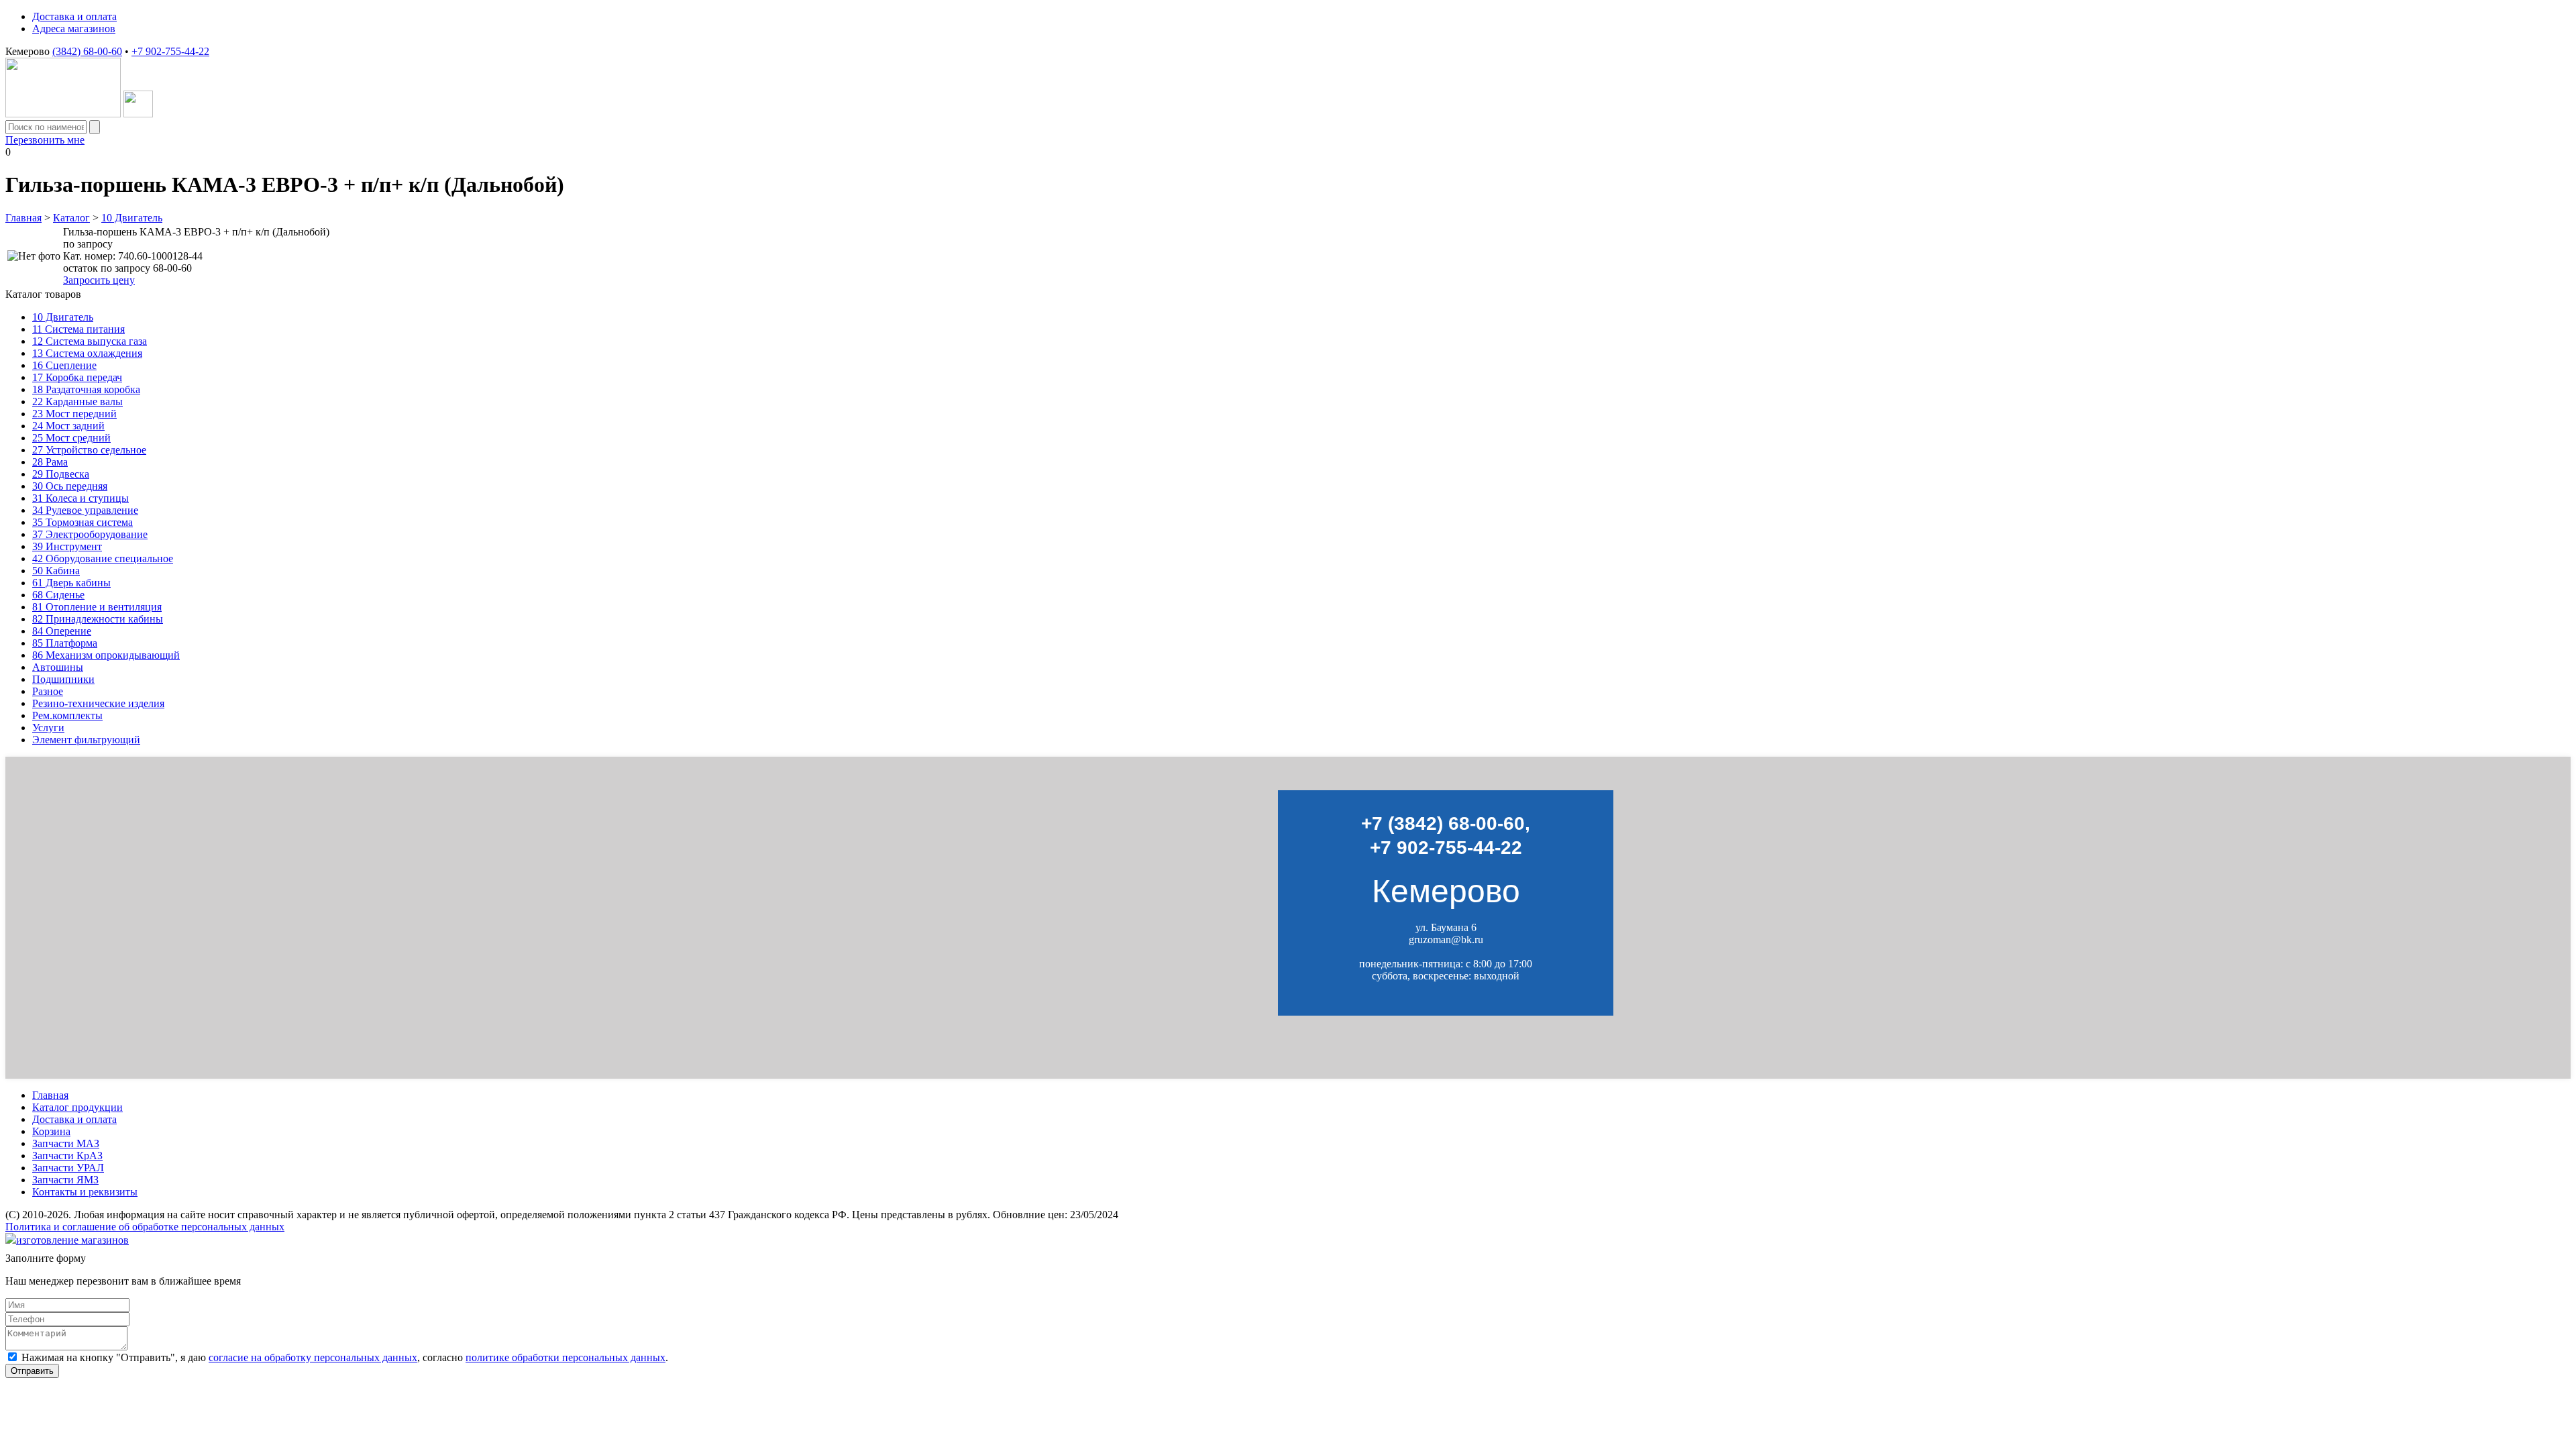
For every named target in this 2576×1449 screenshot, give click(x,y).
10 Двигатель (132, 218)
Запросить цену (99, 280)
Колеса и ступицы (80, 498)
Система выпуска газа (90, 341)
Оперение (62, 631)
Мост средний (71, 438)
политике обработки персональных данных (566, 1357)
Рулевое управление (85, 510)
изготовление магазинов (72, 1240)
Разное (48, 691)
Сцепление (64, 365)
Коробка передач (77, 377)
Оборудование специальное (103, 558)
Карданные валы (77, 401)
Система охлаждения (87, 353)
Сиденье (58, 595)
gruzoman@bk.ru (1446, 940)
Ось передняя (70, 486)
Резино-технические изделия (98, 703)
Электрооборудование (90, 534)
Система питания (78, 329)
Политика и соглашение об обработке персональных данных (145, 1227)
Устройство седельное (89, 450)
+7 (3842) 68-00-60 (1443, 823)
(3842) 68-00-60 (87, 51)
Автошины (58, 667)
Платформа (65, 643)
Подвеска (61, 474)
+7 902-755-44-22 (170, 51)
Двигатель (63, 317)
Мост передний (74, 414)
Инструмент (67, 546)
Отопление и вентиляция (97, 607)
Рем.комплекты (67, 715)
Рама (50, 462)
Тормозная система (83, 522)
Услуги (48, 728)
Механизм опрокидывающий (106, 655)
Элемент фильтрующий (86, 740)
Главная (23, 218)
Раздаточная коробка (86, 389)
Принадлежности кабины (98, 619)
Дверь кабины (71, 583)
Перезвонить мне (45, 140)
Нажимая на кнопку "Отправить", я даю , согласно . (345, 1357)
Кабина (56, 571)
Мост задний (68, 426)
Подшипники (63, 679)
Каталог (71, 218)
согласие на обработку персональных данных (313, 1357)
